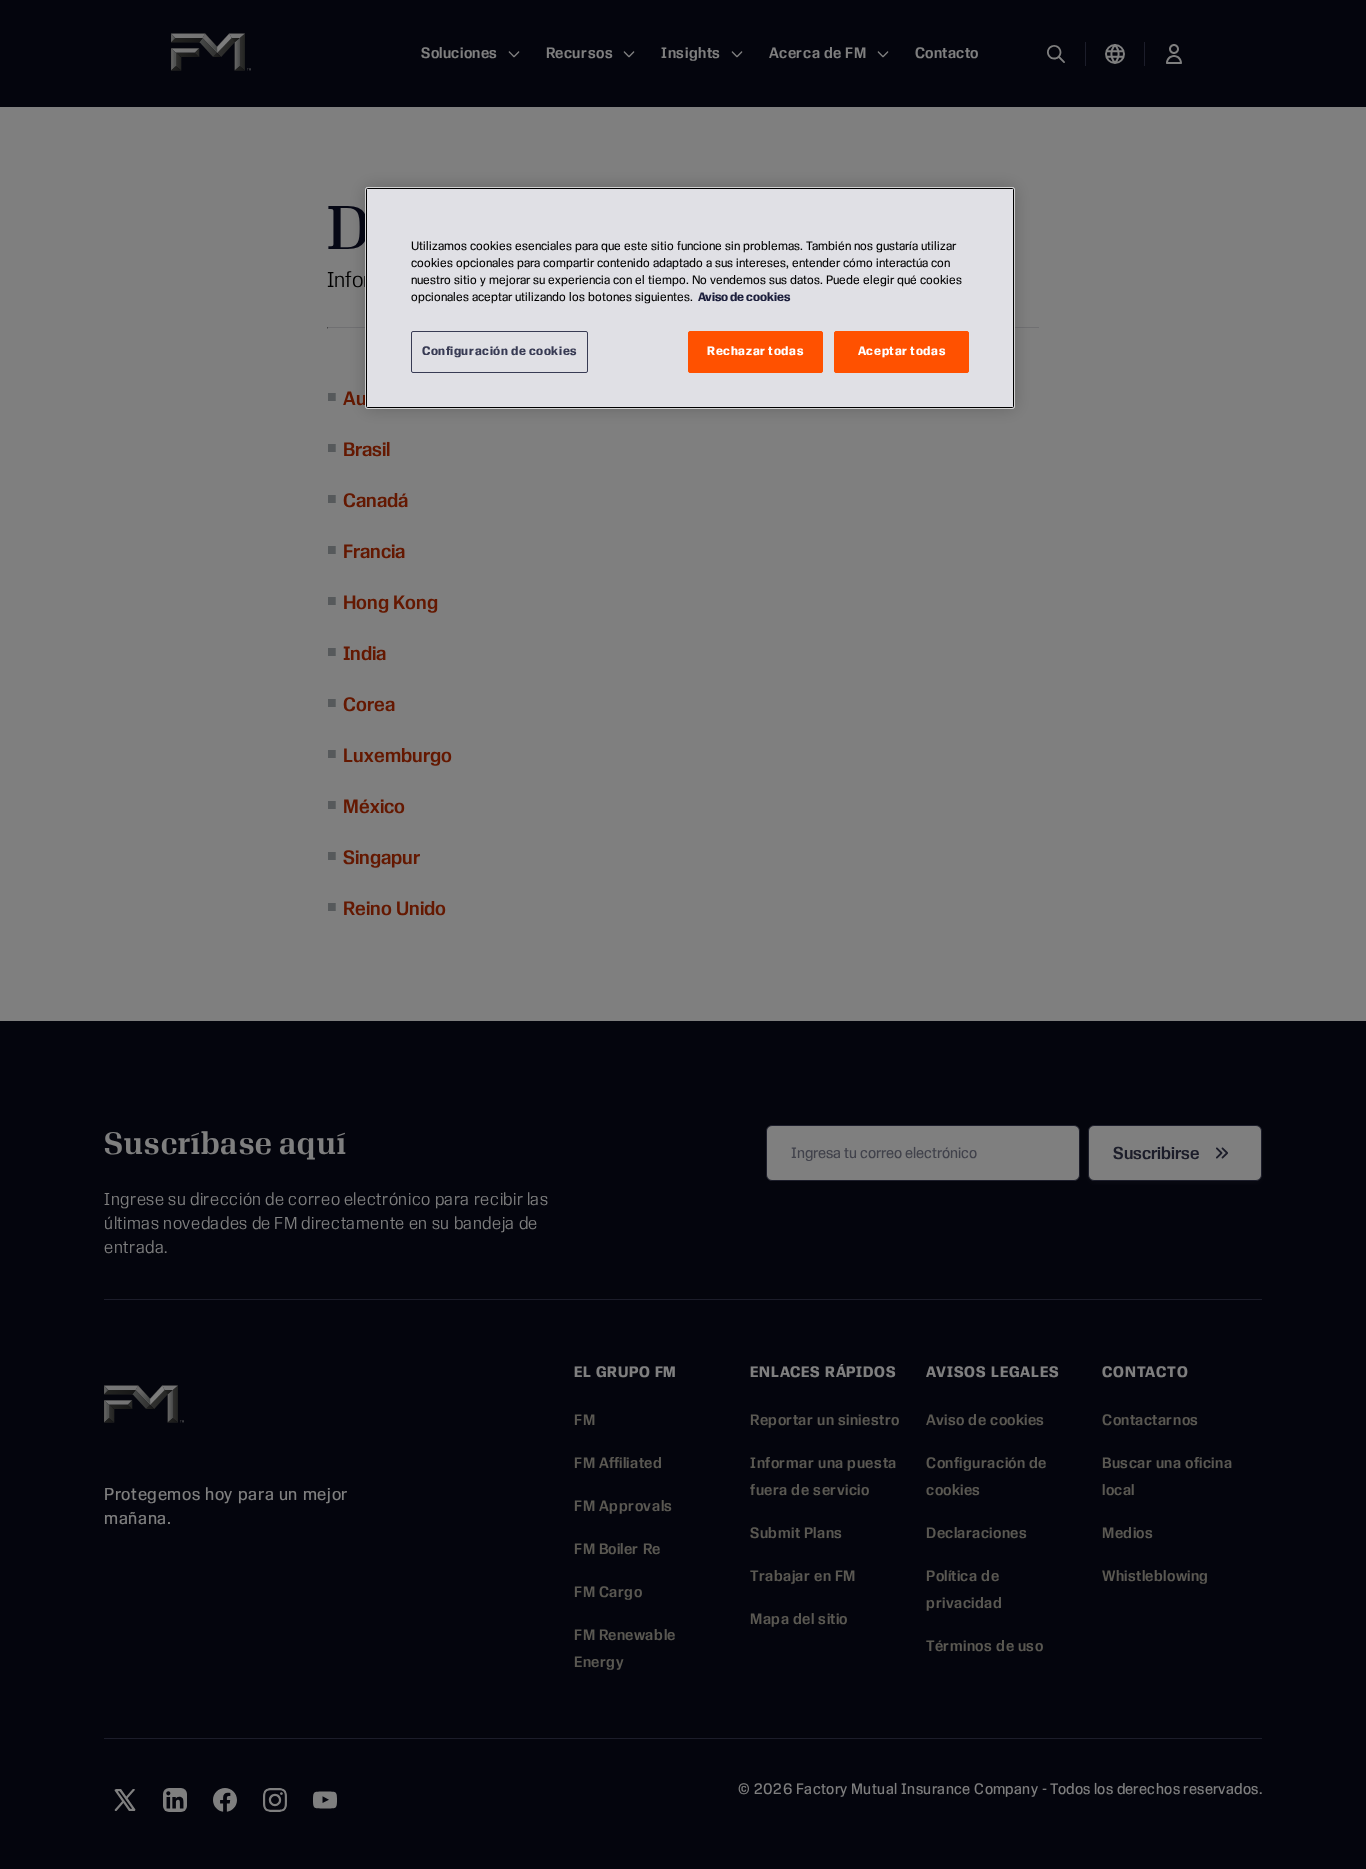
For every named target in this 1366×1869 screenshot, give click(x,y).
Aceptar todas (901, 351)
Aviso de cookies (744, 297)
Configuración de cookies (499, 351)
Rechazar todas (755, 351)
